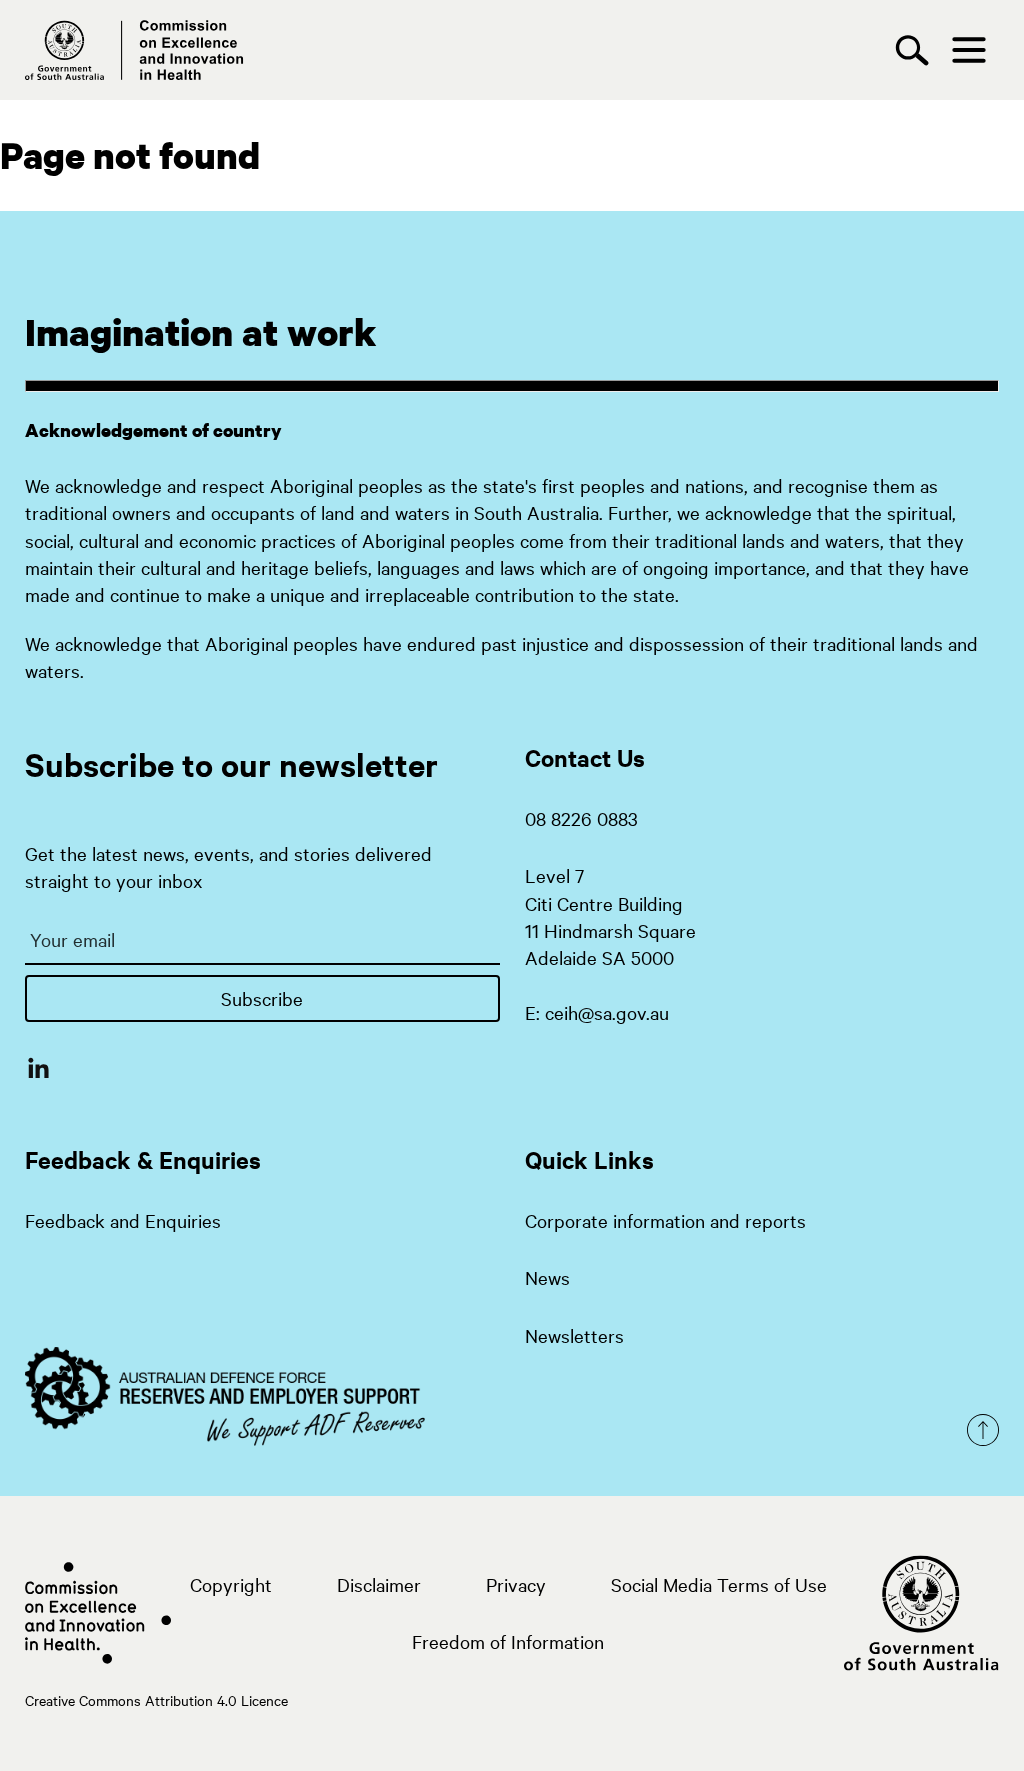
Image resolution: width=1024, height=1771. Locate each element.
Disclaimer (379, 1584)
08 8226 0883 (581, 818)
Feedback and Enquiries (123, 1220)
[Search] (917, 50)
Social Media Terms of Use (719, 1584)
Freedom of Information (508, 1641)
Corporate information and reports (665, 1220)
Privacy (516, 1584)
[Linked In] (38, 1067)
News (547, 1277)
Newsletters (574, 1335)
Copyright (231, 1584)
